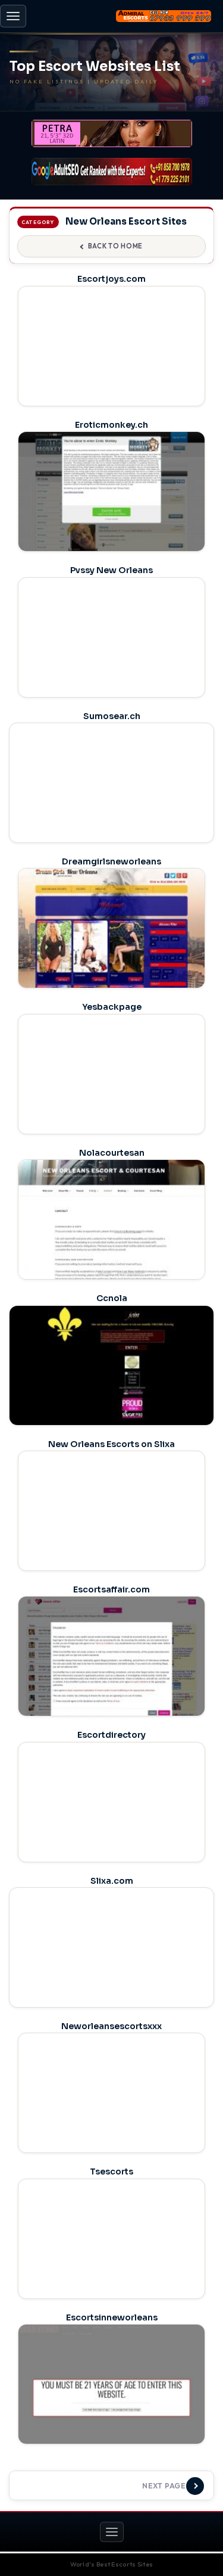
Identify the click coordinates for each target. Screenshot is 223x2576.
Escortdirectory (111, 1735)
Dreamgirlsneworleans (111, 861)
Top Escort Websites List (95, 67)
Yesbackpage (112, 1007)
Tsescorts (111, 2171)
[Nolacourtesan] (111, 1233)
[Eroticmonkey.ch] (111, 505)
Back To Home (115, 246)
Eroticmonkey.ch (111, 425)
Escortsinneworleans (112, 2317)
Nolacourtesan (112, 1153)
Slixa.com (112, 1881)
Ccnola (112, 1298)
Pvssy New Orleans (111, 570)
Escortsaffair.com (111, 1589)
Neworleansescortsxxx (111, 2026)
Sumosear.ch (112, 716)
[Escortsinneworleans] (111, 2398)
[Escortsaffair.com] (111, 1670)
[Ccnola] (111, 1386)
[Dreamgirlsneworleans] (111, 942)
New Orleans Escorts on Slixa (111, 1444)
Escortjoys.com (111, 279)
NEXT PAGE (164, 2486)
